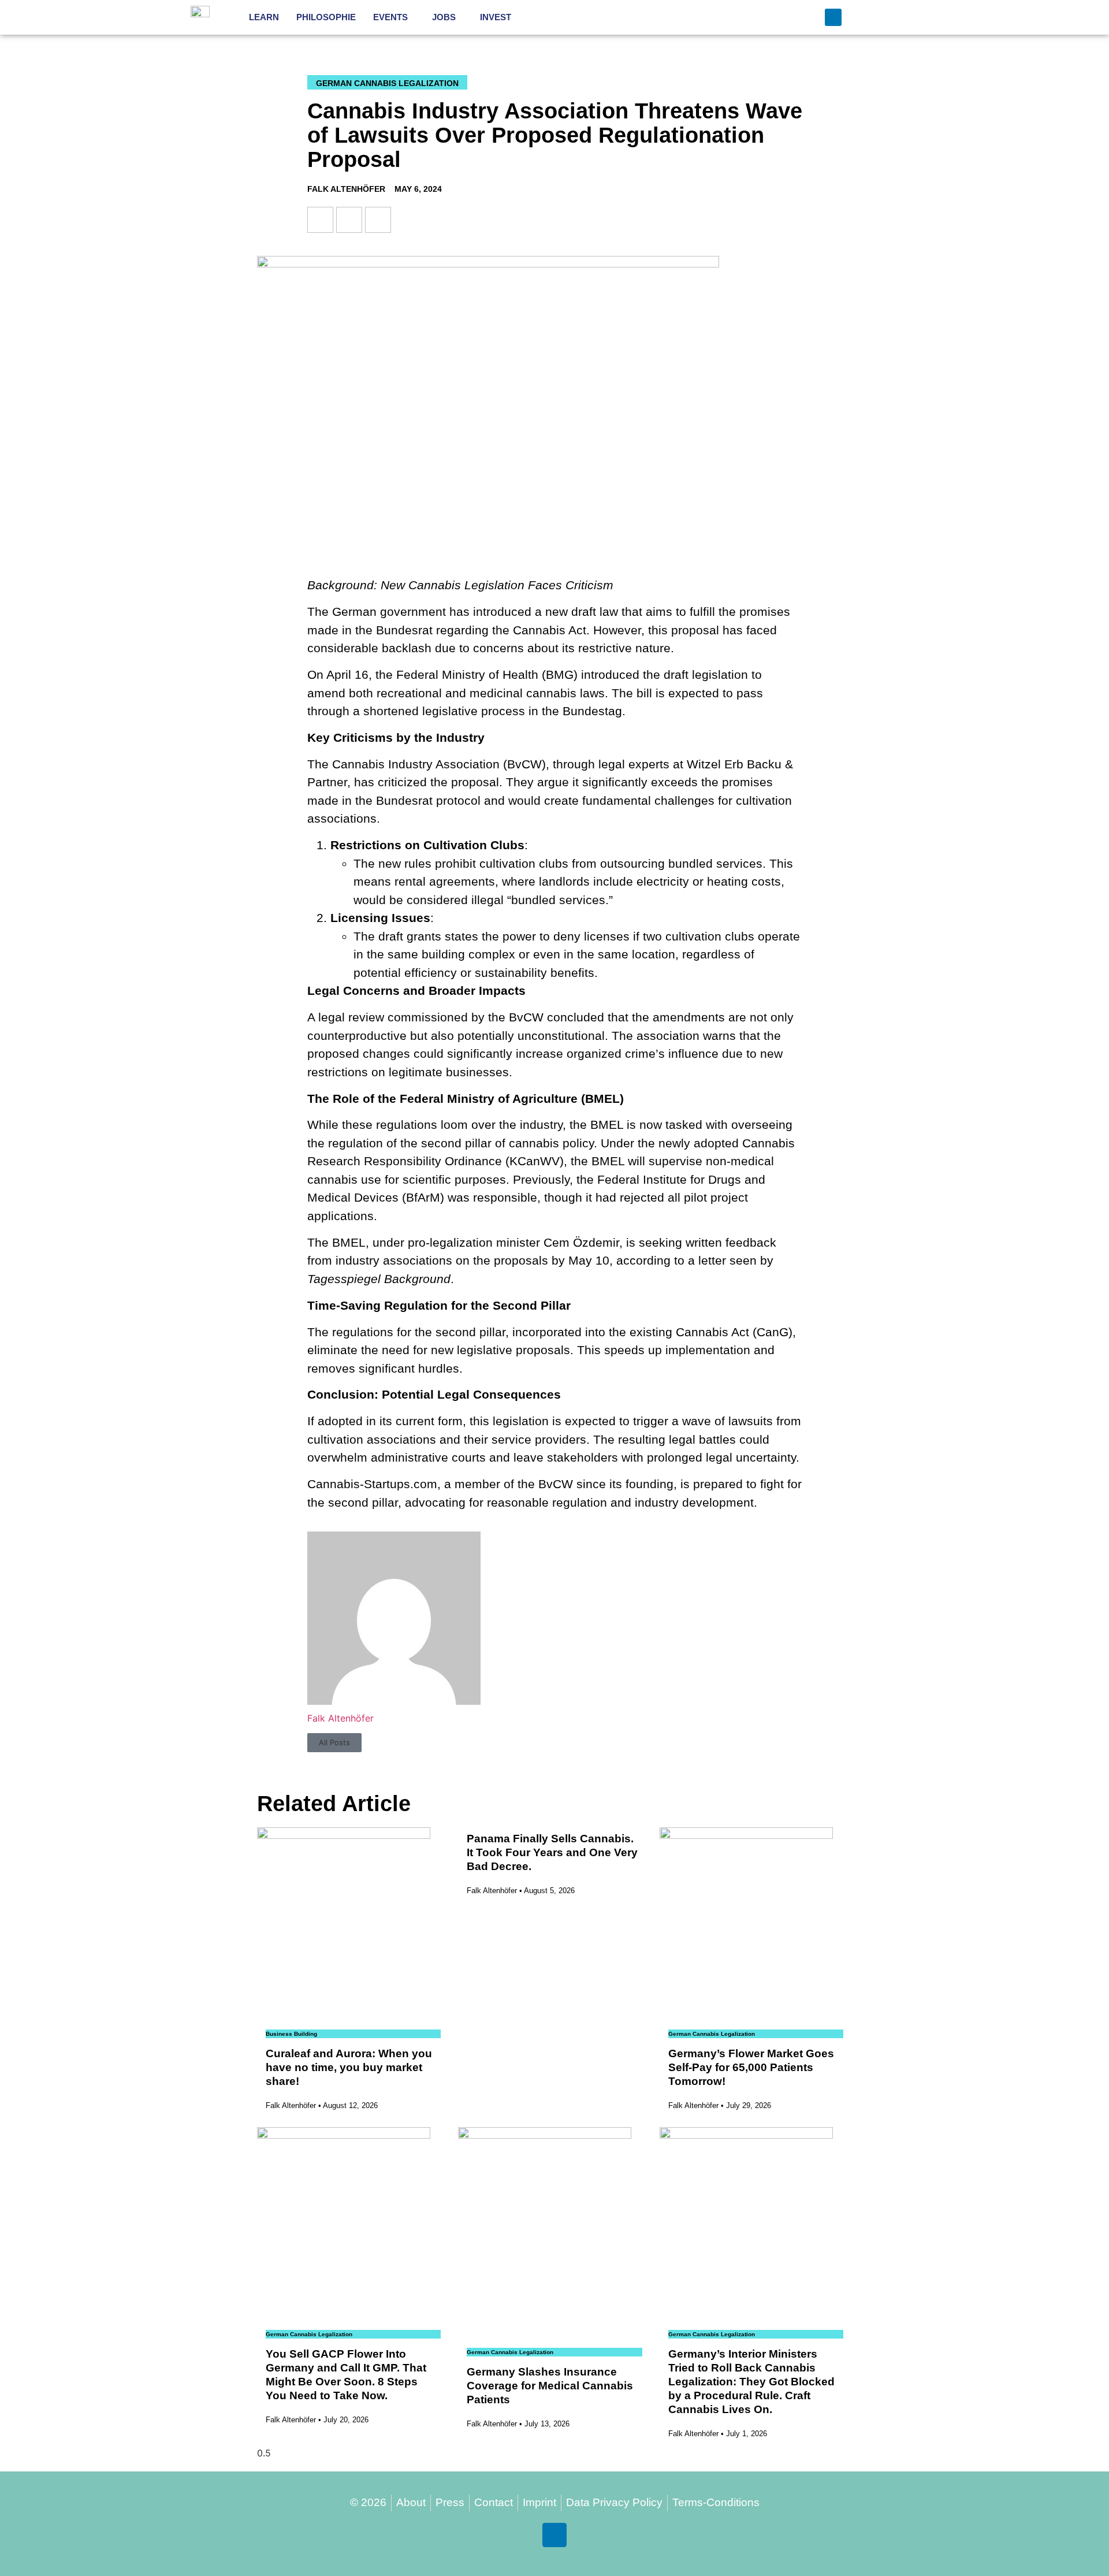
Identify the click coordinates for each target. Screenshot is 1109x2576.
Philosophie (326, 17)
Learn (264, 17)
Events (390, 17)
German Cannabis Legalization (387, 83)
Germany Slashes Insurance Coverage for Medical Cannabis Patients (550, 2386)
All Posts (334, 1742)
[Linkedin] (833, 17)
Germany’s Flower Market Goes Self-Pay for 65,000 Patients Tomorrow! (751, 2067)
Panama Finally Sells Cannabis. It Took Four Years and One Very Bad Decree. (552, 1852)
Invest (496, 17)
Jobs (444, 17)
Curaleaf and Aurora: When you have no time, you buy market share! (349, 2067)
